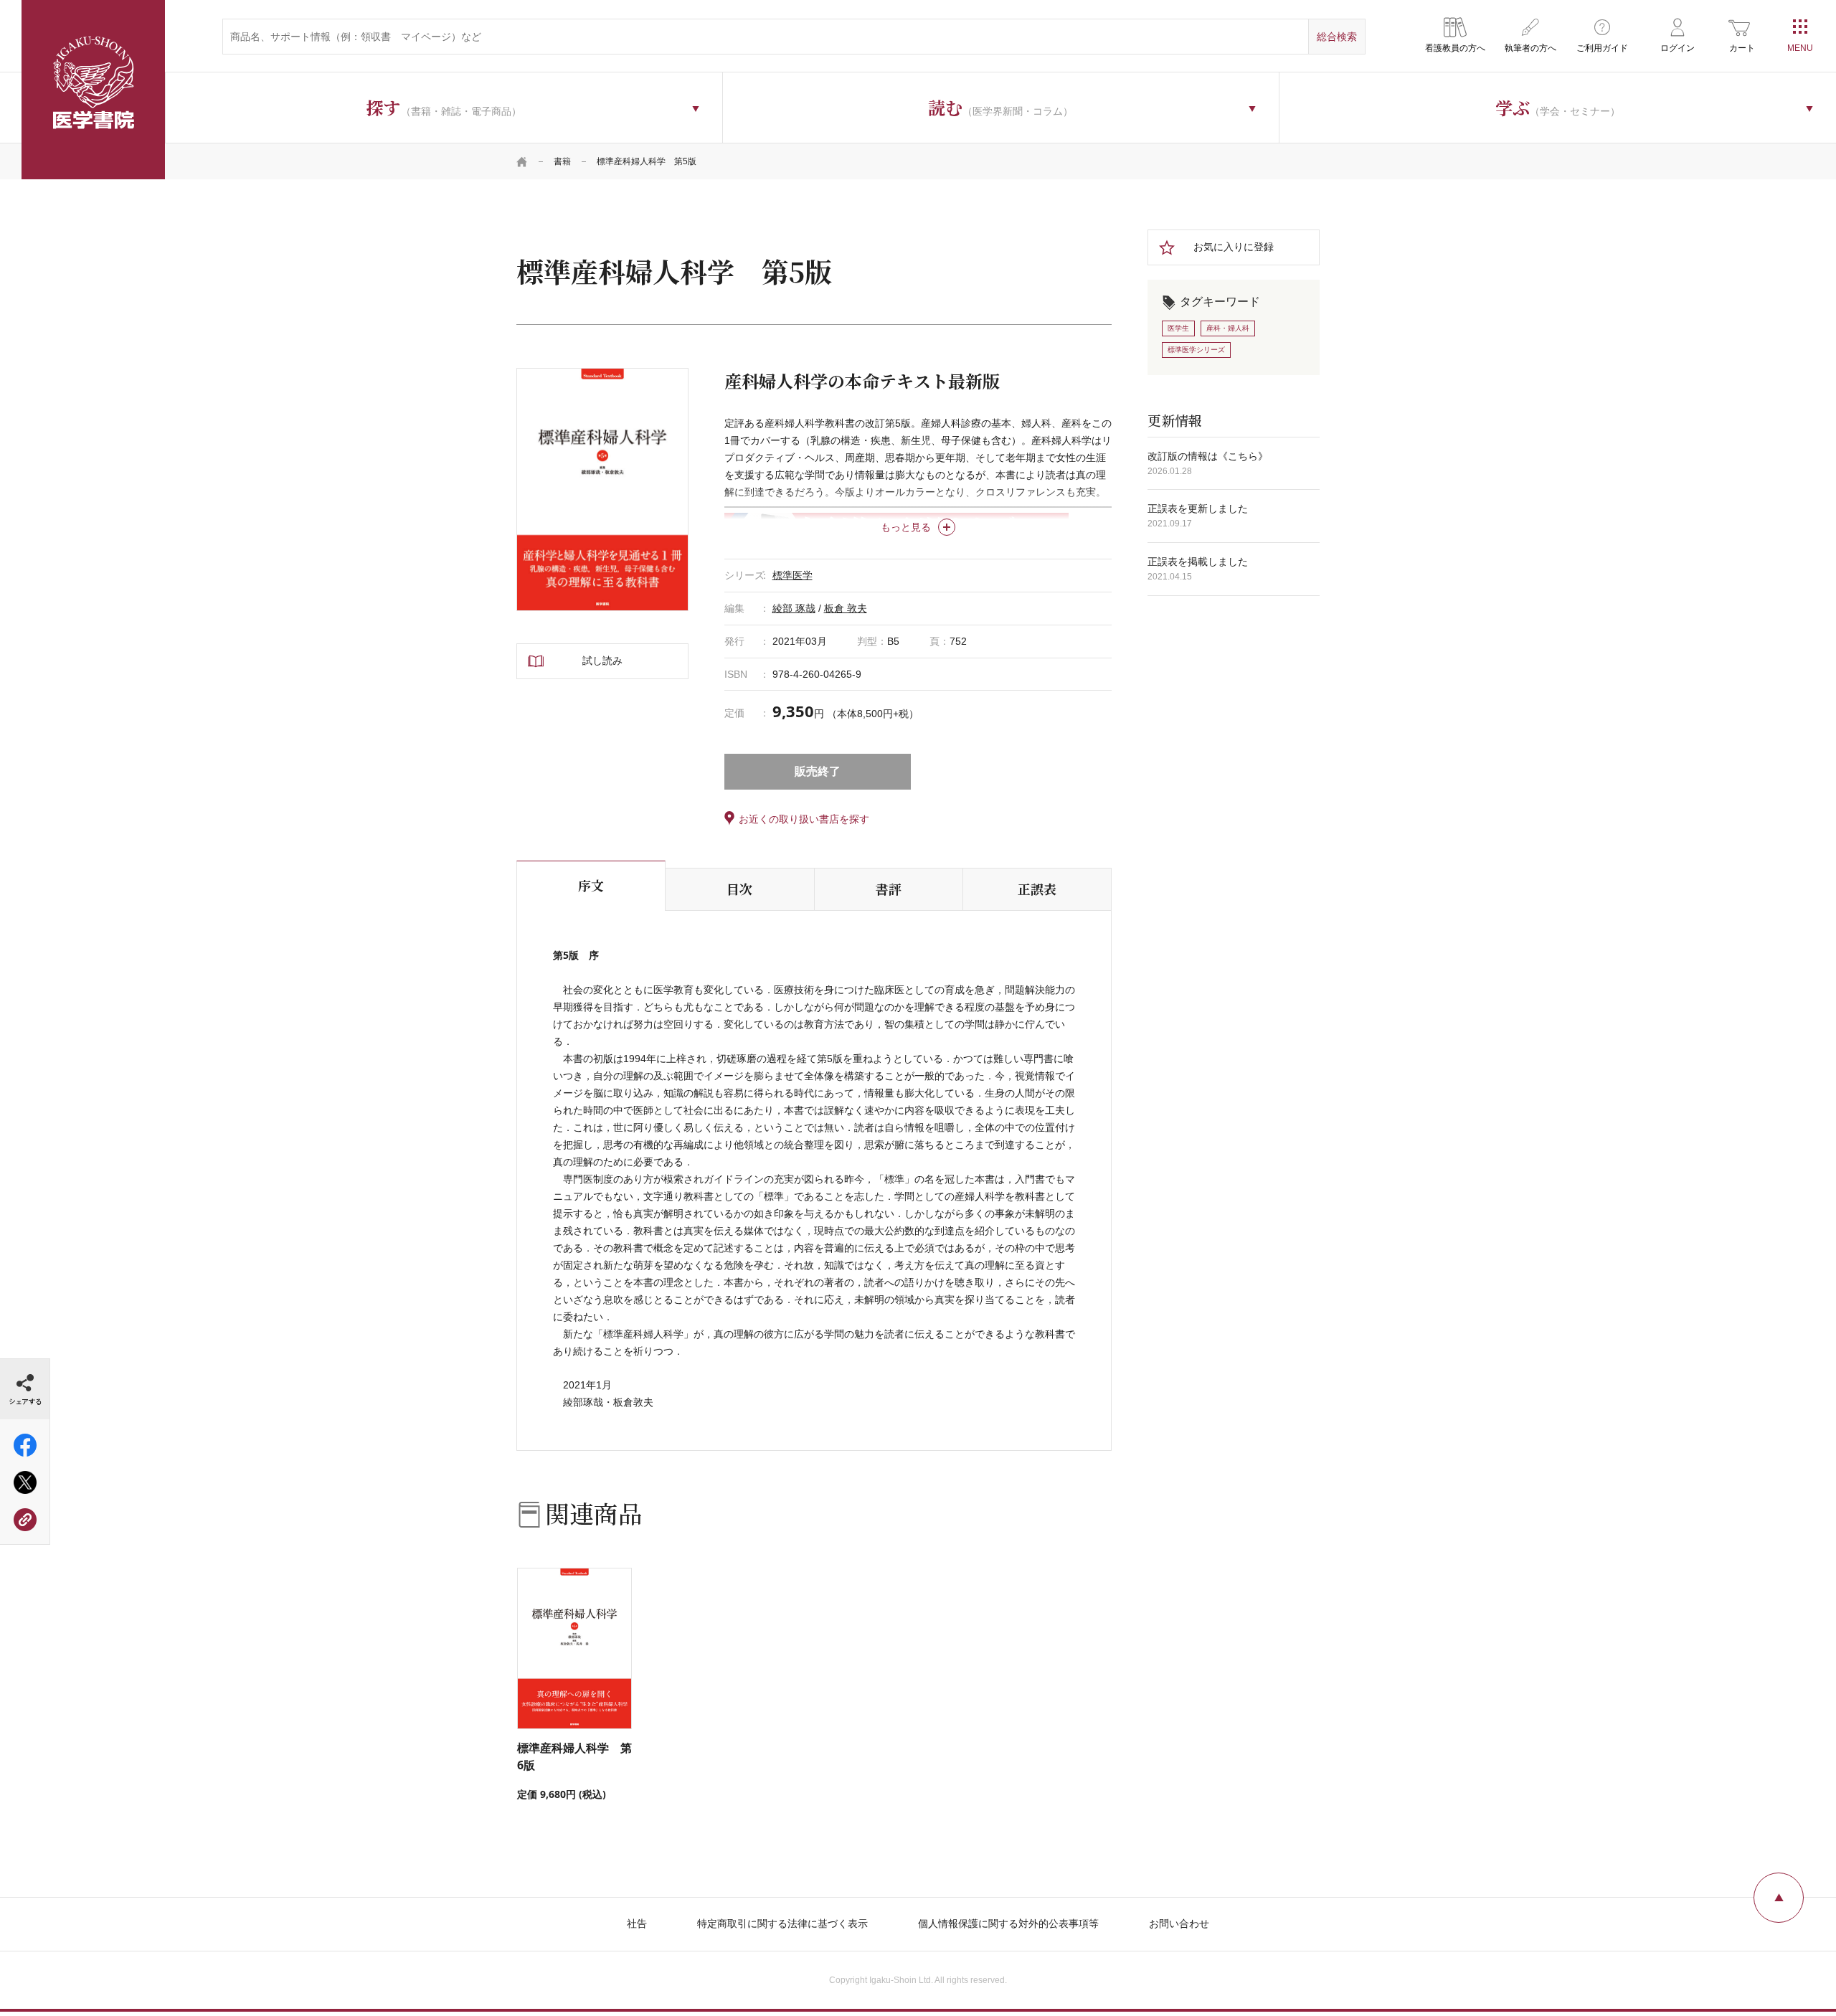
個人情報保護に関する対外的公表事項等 (1008, 1923)
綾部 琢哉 (794, 608)
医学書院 (93, 90)
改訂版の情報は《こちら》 (1208, 456)
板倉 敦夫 (846, 608)
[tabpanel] (602, 489)
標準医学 (792, 575)
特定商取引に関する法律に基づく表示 (782, 1923)
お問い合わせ (1179, 1923)
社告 (637, 1923)
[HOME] (522, 161)
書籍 (562, 161)
